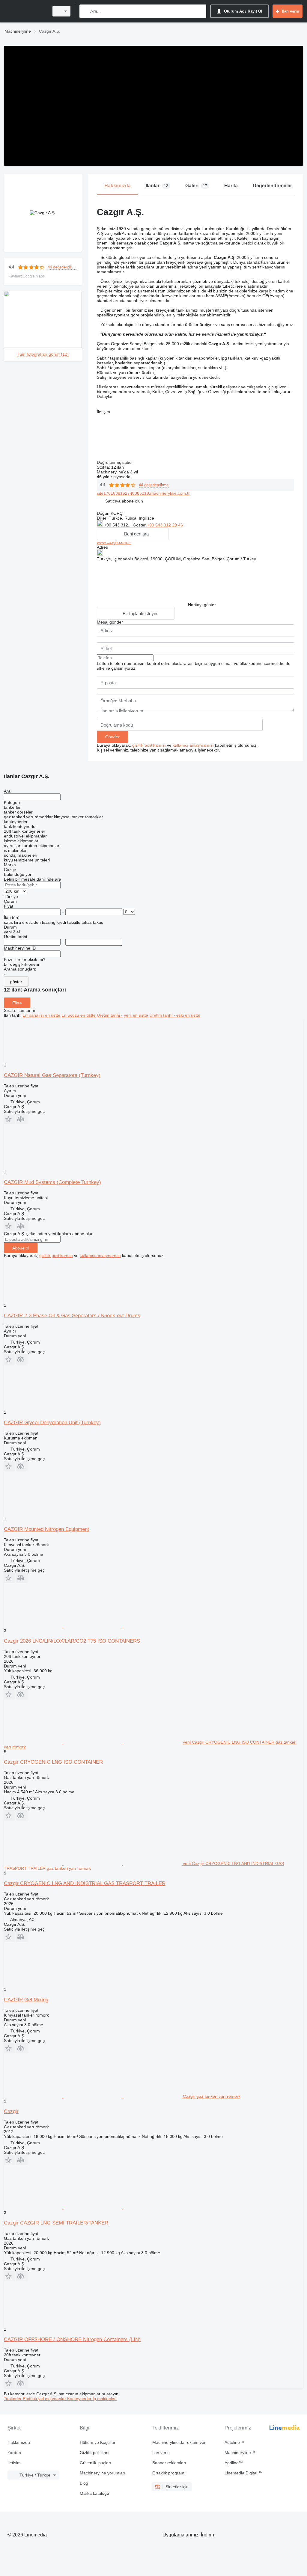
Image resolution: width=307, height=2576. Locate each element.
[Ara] (85, 11)
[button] (124, 501)
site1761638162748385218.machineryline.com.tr (143, 493)
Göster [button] (140, 525)
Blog (84, 2483)
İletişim (14, 2463)
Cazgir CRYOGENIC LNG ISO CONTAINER (53, 1762)
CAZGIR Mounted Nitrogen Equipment (46, 1529)
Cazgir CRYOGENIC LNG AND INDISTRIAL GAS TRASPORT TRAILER (85, 1883)
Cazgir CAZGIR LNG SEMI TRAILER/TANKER (56, 2223)
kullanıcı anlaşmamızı (193, 745)
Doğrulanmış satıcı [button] (115, 462)
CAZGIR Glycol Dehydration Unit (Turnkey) (52, 1423)
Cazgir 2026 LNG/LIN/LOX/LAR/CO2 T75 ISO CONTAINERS (72, 1641)
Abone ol (21, 1248)
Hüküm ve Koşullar (98, 2442)
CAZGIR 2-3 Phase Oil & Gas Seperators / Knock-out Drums (72, 1316)
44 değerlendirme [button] (62, 267)
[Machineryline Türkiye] (25, 11)
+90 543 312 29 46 (165, 525)
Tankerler (13, 2399)
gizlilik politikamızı (149, 745)
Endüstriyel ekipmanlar (45, 2399)
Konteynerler (80, 2399)
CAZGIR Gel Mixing (26, 2000)
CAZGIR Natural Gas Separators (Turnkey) (52, 1075)
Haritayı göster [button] (202, 605)
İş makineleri (105, 2399)
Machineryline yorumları (103, 2473)
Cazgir (11, 2111)
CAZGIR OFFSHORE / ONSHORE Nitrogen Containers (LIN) (72, 2339)
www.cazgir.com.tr (114, 542)
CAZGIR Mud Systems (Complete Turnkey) (52, 1182)
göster (16, 982)
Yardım (14, 2453)
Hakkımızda (19, 2442)
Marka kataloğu (94, 2493)
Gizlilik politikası (95, 2453)
